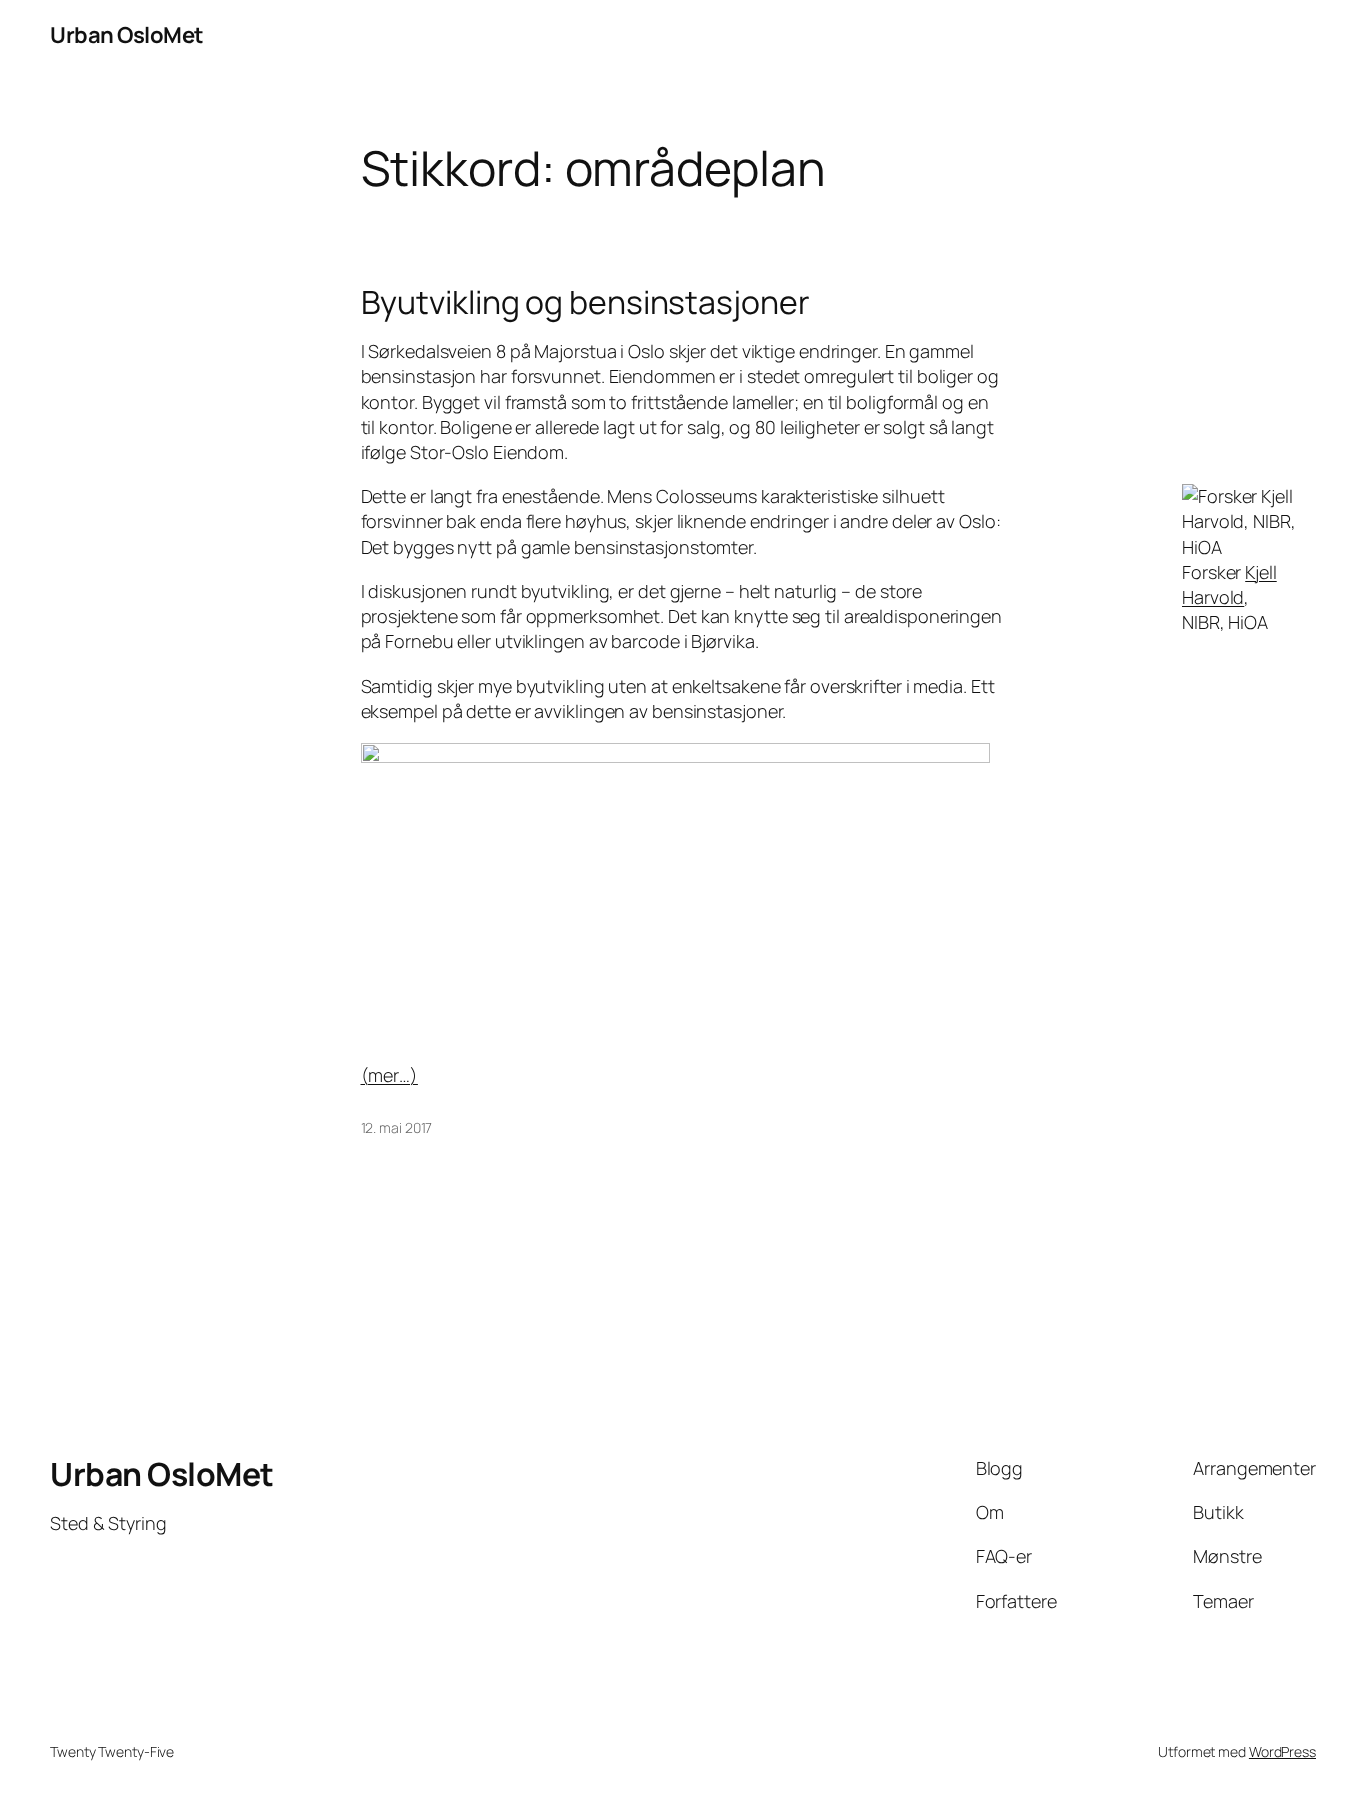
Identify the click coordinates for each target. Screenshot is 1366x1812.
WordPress (1282, 1751)
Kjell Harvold (1229, 584)
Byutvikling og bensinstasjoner (585, 302)
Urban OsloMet (127, 35)
